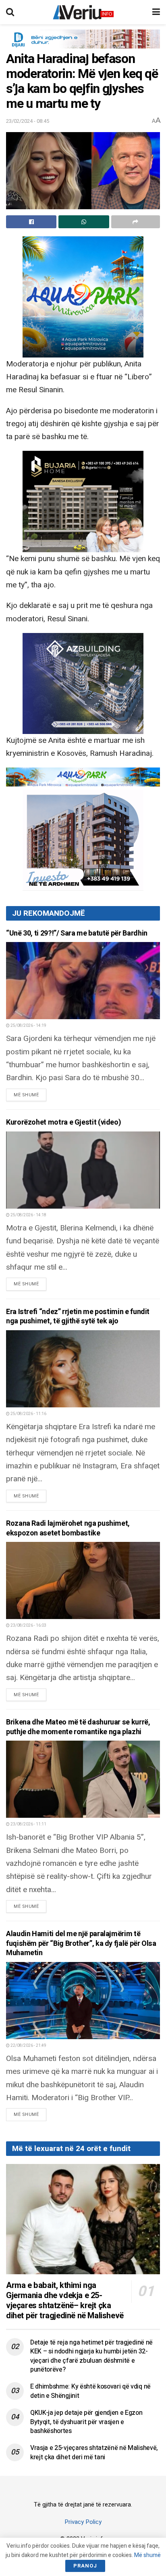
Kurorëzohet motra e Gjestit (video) (63, 1122)
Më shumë (30, 1095)
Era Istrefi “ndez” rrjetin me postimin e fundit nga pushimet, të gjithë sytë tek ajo (78, 1316)
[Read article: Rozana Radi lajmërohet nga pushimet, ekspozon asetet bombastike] (83, 1580)
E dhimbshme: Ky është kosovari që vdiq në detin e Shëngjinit (90, 2391)
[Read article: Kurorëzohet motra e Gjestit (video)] (83, 1170)
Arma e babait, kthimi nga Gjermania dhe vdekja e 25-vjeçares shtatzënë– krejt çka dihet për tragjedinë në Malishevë (65, 2301)
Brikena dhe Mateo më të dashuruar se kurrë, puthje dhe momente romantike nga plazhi (78, 1727)
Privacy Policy (83, 2522)
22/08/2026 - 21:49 (28, 2046)
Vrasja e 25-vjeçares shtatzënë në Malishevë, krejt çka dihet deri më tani (94, 2452)
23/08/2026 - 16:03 (28, 1626)
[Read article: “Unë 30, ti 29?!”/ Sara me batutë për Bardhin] (83, 981)
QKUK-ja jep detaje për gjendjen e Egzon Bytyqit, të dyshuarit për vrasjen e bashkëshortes (86, 2422)
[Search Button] (10, 12)
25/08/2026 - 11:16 (28, 1414)
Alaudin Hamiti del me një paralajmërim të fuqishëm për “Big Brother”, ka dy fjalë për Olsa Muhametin (81, 1943)
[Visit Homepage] (83, 12)
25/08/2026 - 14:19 (28, 1026)
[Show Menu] (156, 12)
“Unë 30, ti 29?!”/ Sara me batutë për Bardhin (77, 933)
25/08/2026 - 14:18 (28, 1215)
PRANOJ (85, 2566)
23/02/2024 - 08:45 (28, 121)
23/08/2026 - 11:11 (28, 1824)
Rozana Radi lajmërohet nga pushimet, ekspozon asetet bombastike (68, 1528)
